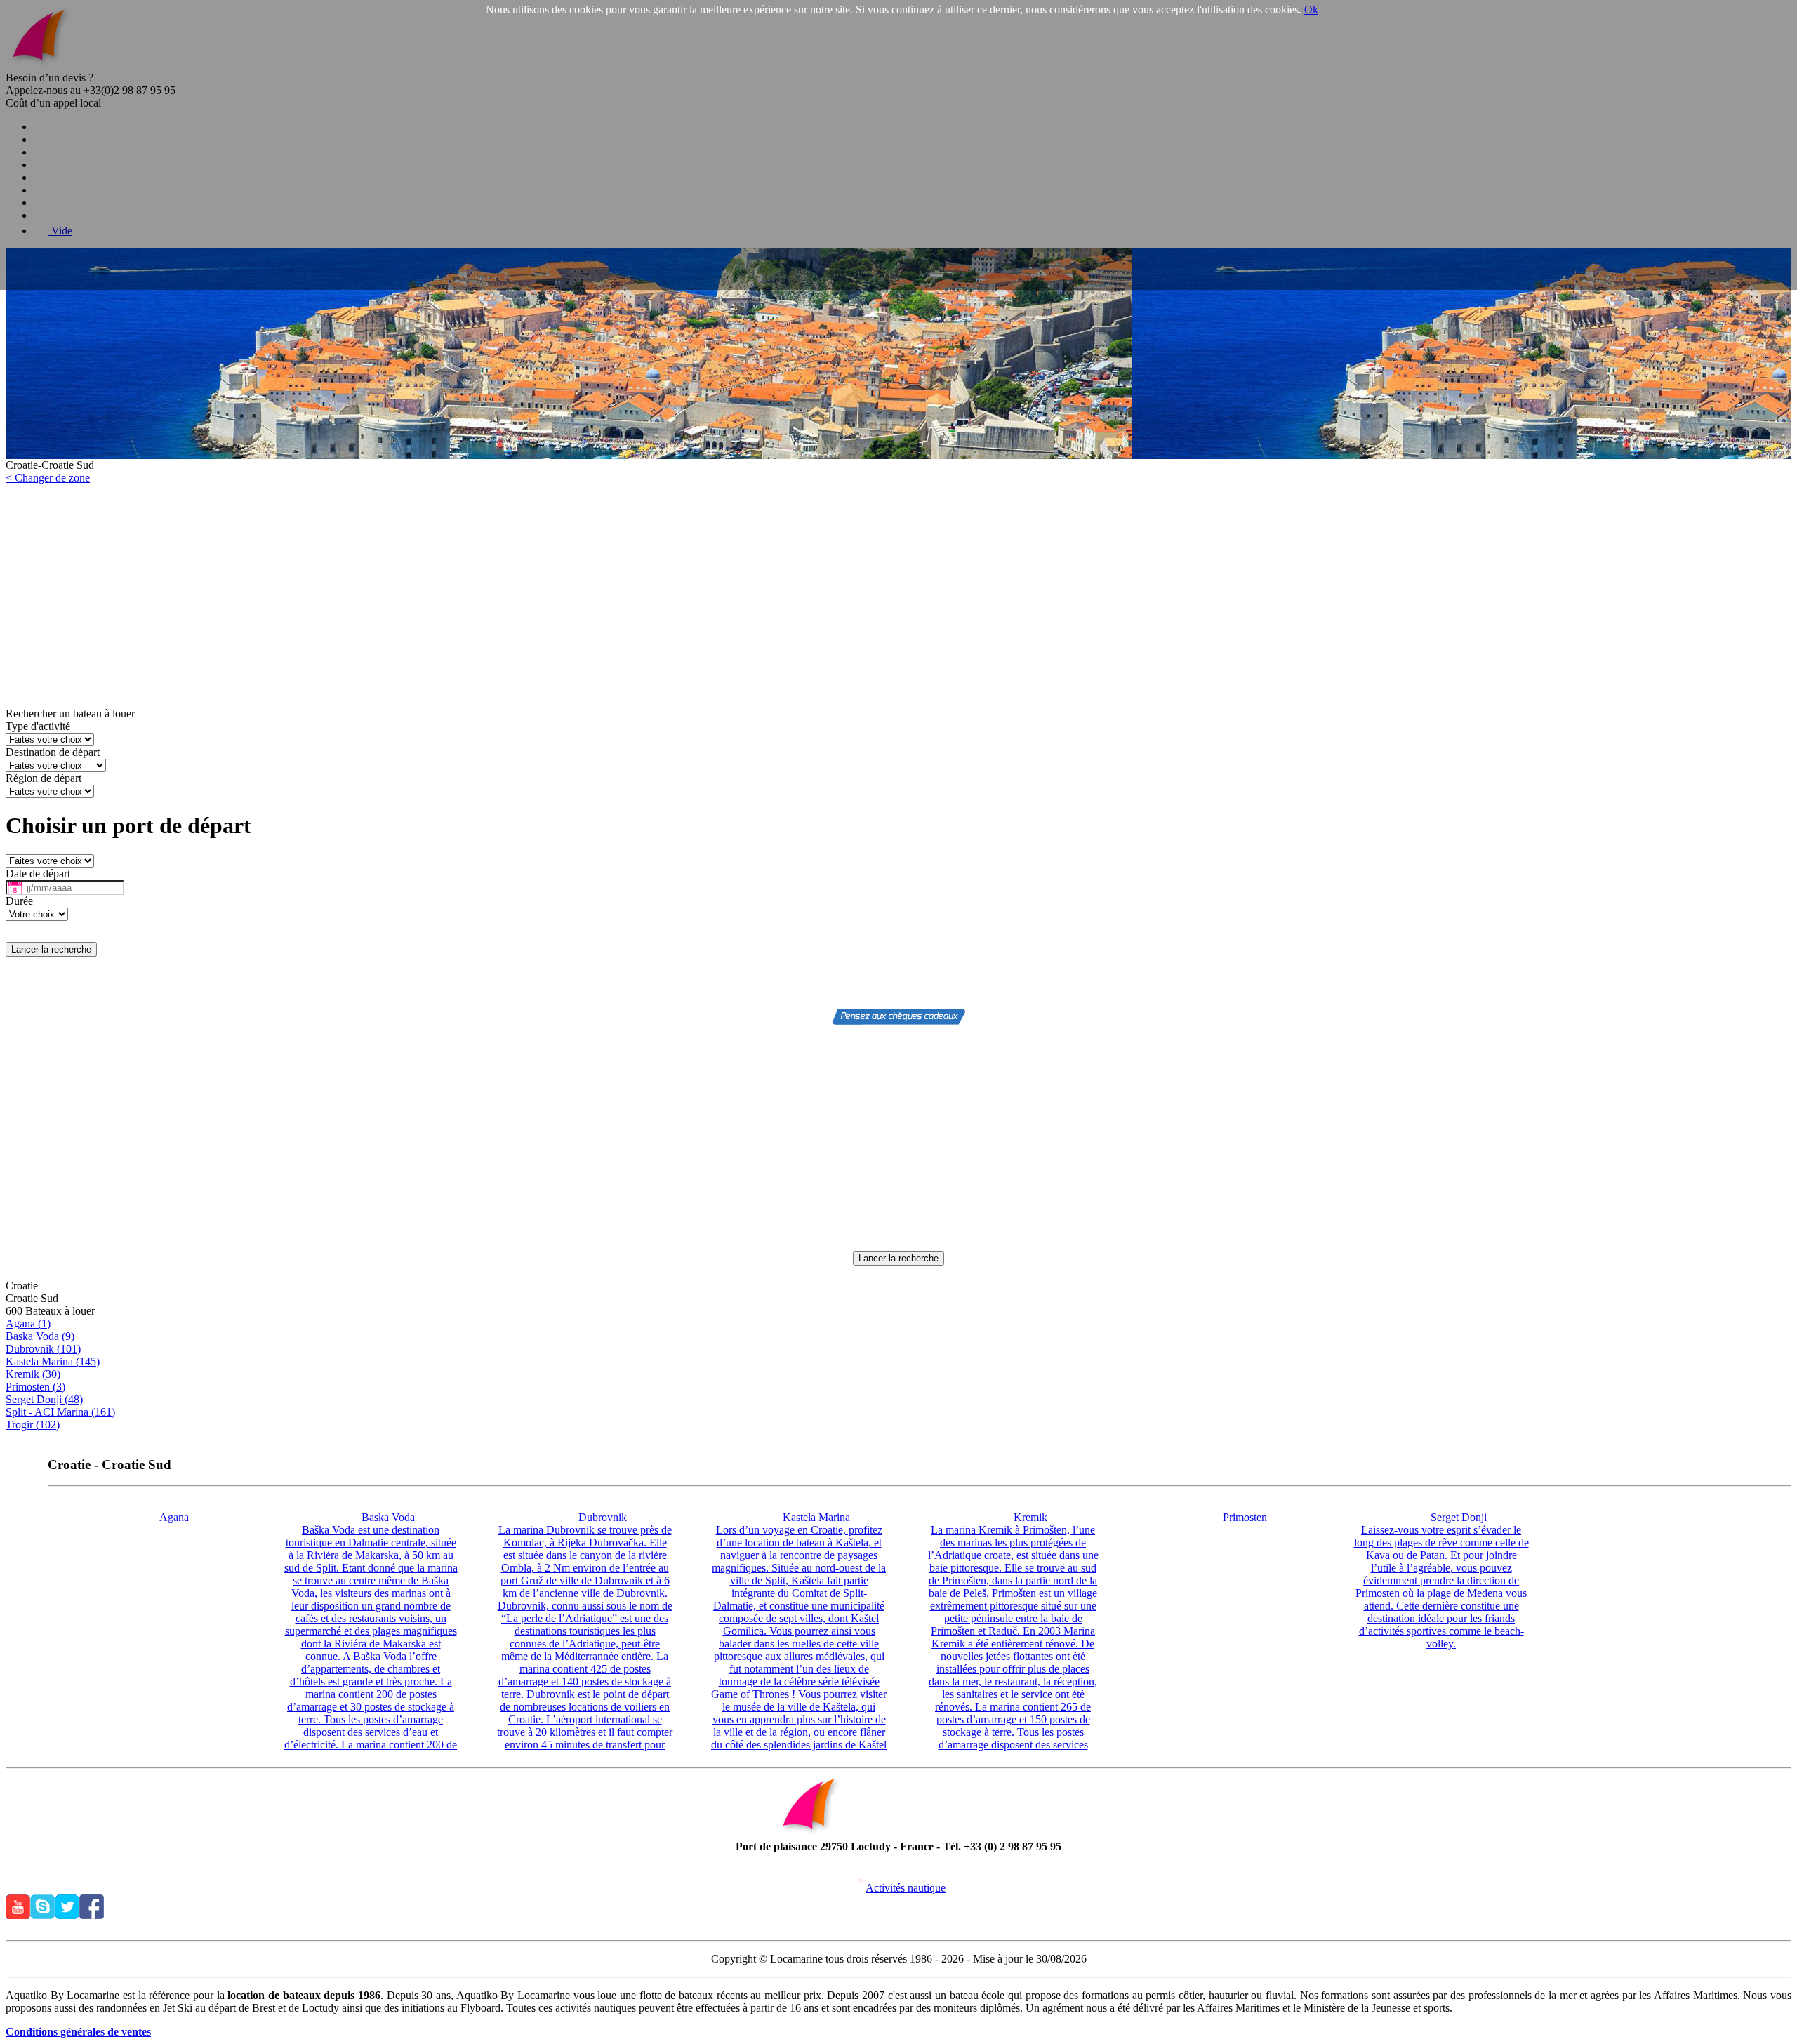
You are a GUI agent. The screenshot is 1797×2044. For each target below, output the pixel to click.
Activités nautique (906, 1888)
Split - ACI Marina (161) (60, 1412)
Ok (1311, 9)
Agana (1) (28, 1323)
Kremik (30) (33, 1374)
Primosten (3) (35, 1387)
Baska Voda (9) (40, 1336)
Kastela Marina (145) (53, 1361)
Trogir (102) (33, 1425)
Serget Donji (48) (44, 1399)
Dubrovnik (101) (43, 1349)
